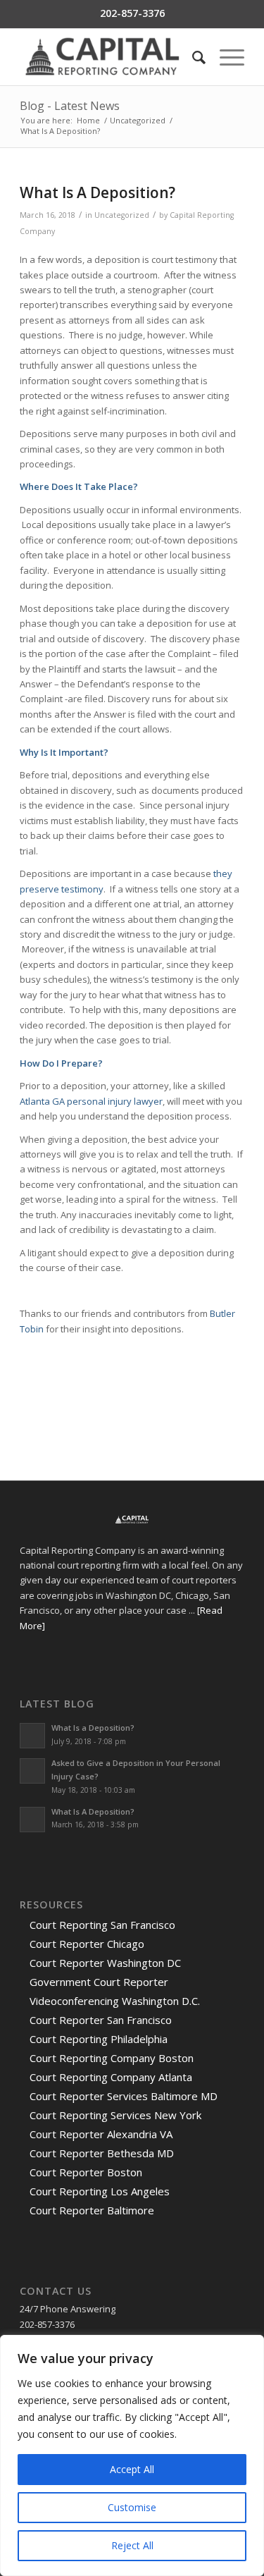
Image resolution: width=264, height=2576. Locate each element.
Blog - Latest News (70, 106)
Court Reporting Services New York (115, 2115)
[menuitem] (192, 57)
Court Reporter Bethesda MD (102, 2153)
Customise (132, 2507)
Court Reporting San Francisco (102, 1925)
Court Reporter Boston (86, 2172)
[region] (132, 2455)
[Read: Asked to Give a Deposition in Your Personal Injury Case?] (32, 1771)
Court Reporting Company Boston (112, 2058)
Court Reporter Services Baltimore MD (124, 2096)
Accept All (132, 2469)
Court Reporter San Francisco (101, 2020)
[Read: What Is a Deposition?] (32, 1736)
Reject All (132, 2545)
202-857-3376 (132, 13)
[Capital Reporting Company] (109, 57)
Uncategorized (122, 215)
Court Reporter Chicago (87, 1944)
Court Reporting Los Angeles (100, 2191)
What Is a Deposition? (93, 1728)
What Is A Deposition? (93, 1811)
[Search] (192, 57)
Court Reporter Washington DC (105, 1963)
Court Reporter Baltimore (92, 2210)
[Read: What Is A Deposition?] (32, 1820)
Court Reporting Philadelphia (99, 2039)
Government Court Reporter (99, 1982)
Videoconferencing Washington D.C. (115, 2001)
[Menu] (225, 57)
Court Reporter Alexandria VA (101, 2134)
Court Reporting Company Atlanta (111, 2077)
